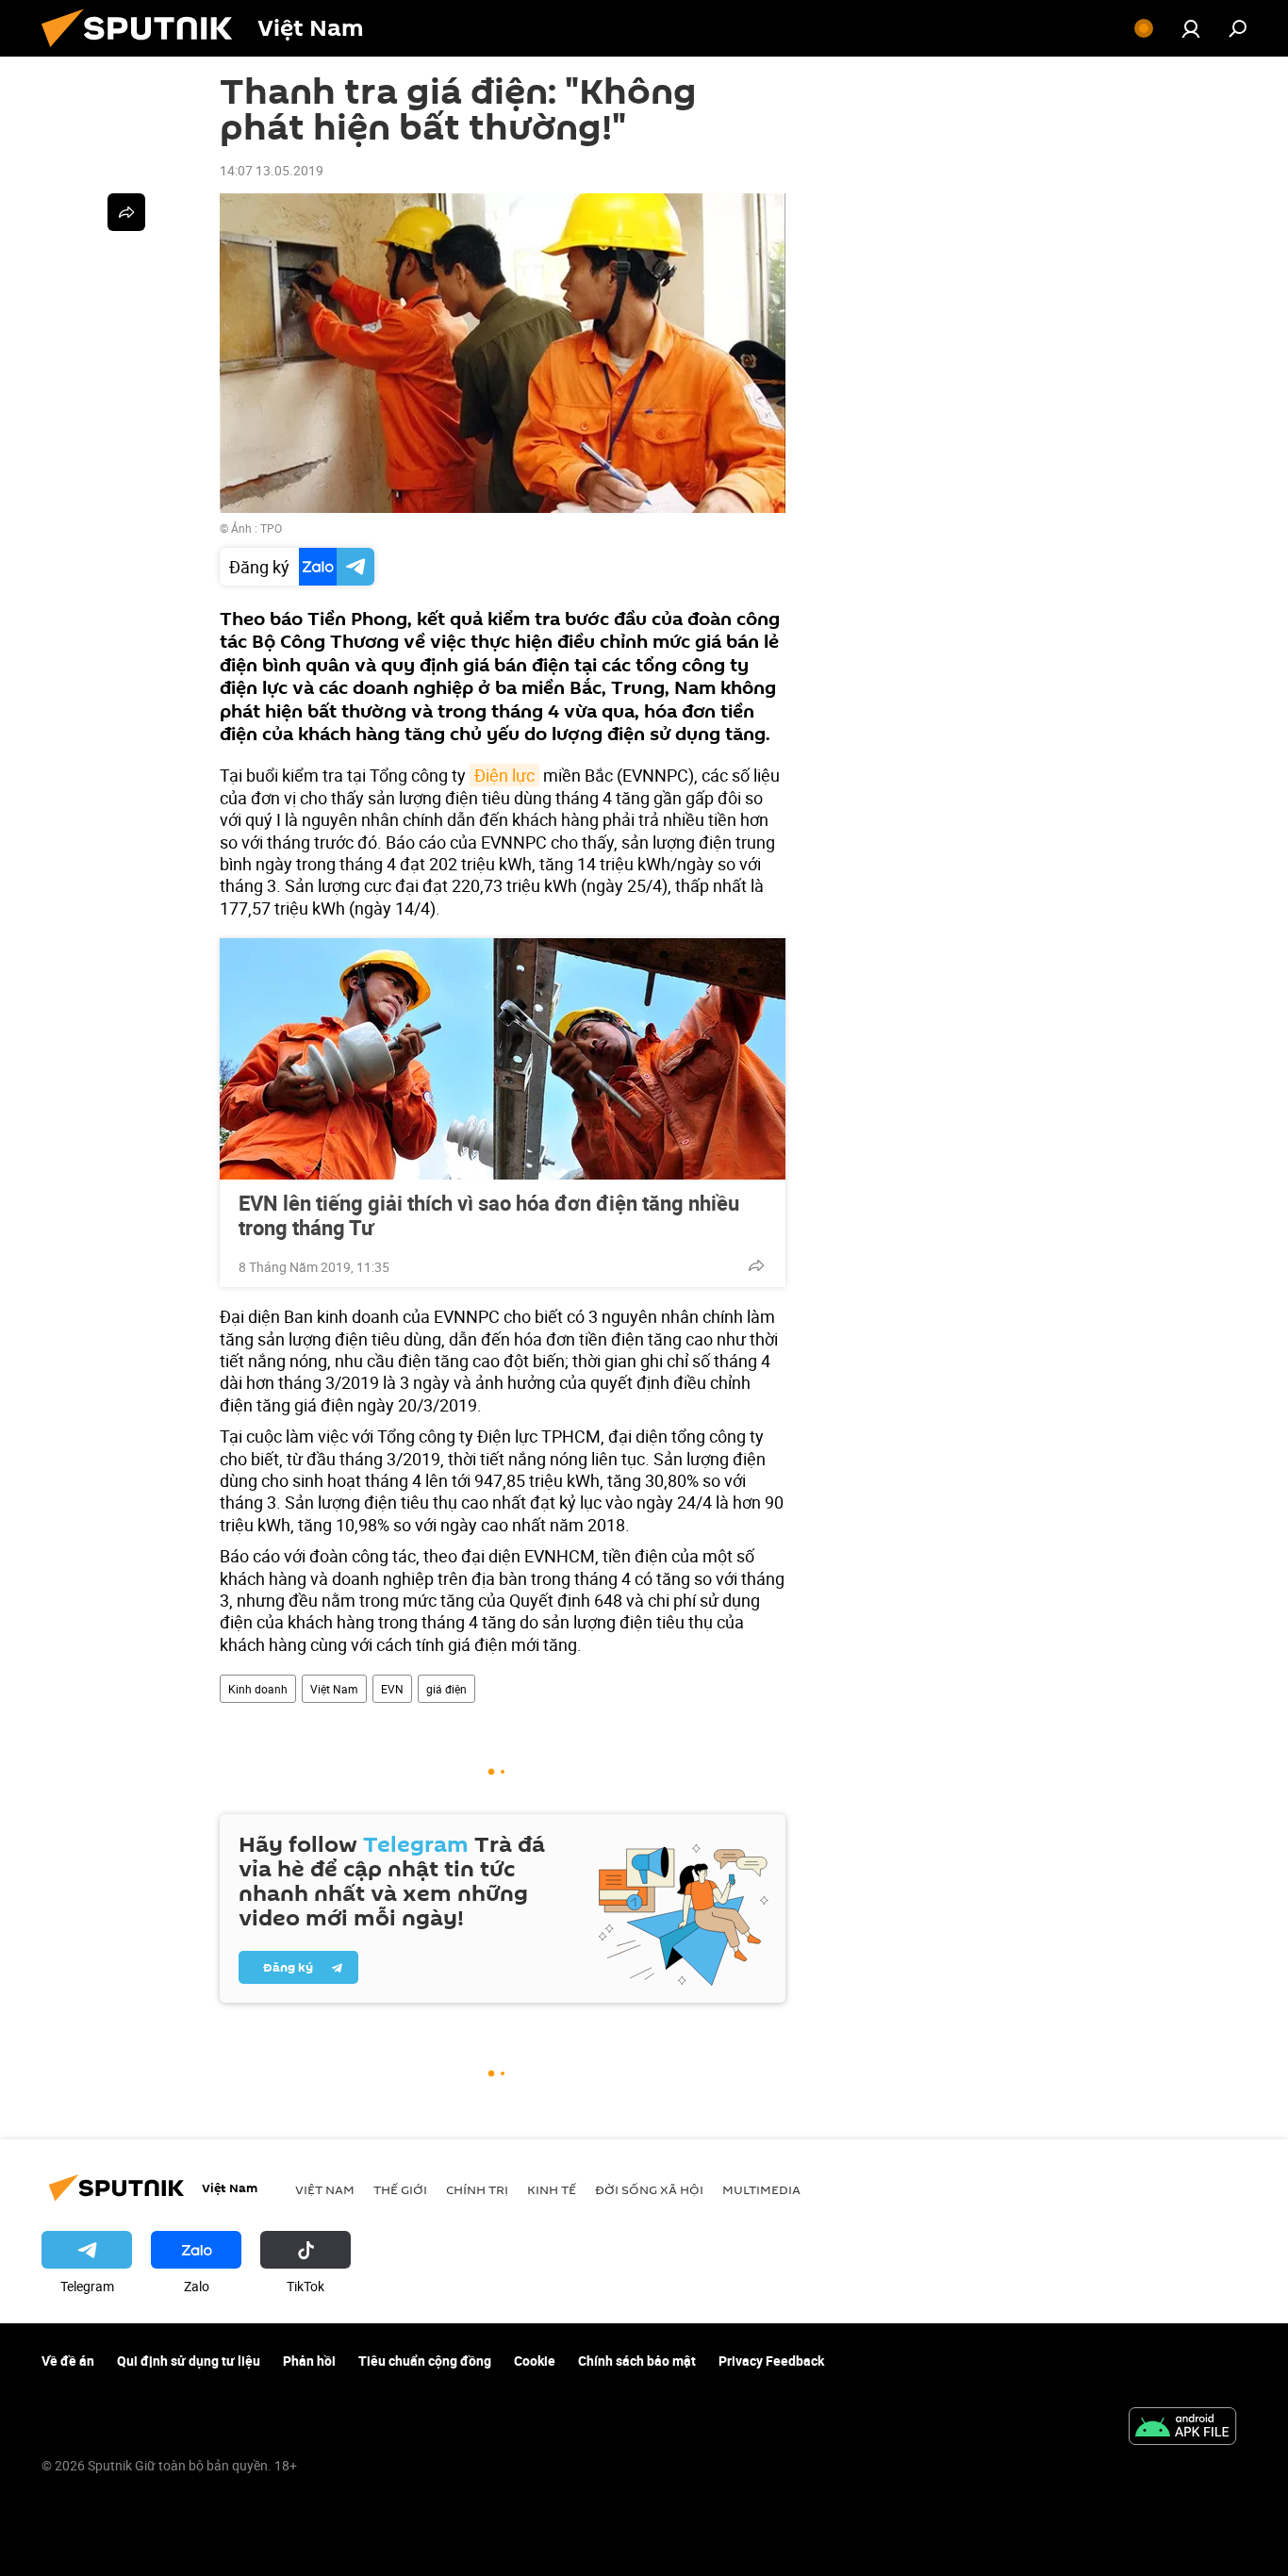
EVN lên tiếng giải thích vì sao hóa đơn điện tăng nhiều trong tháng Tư (489, 1215)
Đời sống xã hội (649, 2189)
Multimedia (761, 2189)
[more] (756, 1265)
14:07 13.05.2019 (272, 170)
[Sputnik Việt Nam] (144, 51)
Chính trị (477, 2189)
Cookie (535, 2361)
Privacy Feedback (771, 2361)
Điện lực (504, 775)
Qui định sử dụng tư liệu (189, 2361)
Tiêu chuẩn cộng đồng (425, 2361)
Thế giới (400, 2189)
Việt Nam (334, 1689)
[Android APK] (1182, 2428)
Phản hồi (309, 2361)
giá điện (446, 1689)
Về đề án (68, 2361)
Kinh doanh (258, 1689)
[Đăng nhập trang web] (1191, 28)
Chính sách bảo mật (637, 2361)
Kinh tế (552, 2189)
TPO (271, 528)
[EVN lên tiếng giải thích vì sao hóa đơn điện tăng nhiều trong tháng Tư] (503, 1059)
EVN (392, 1689)
